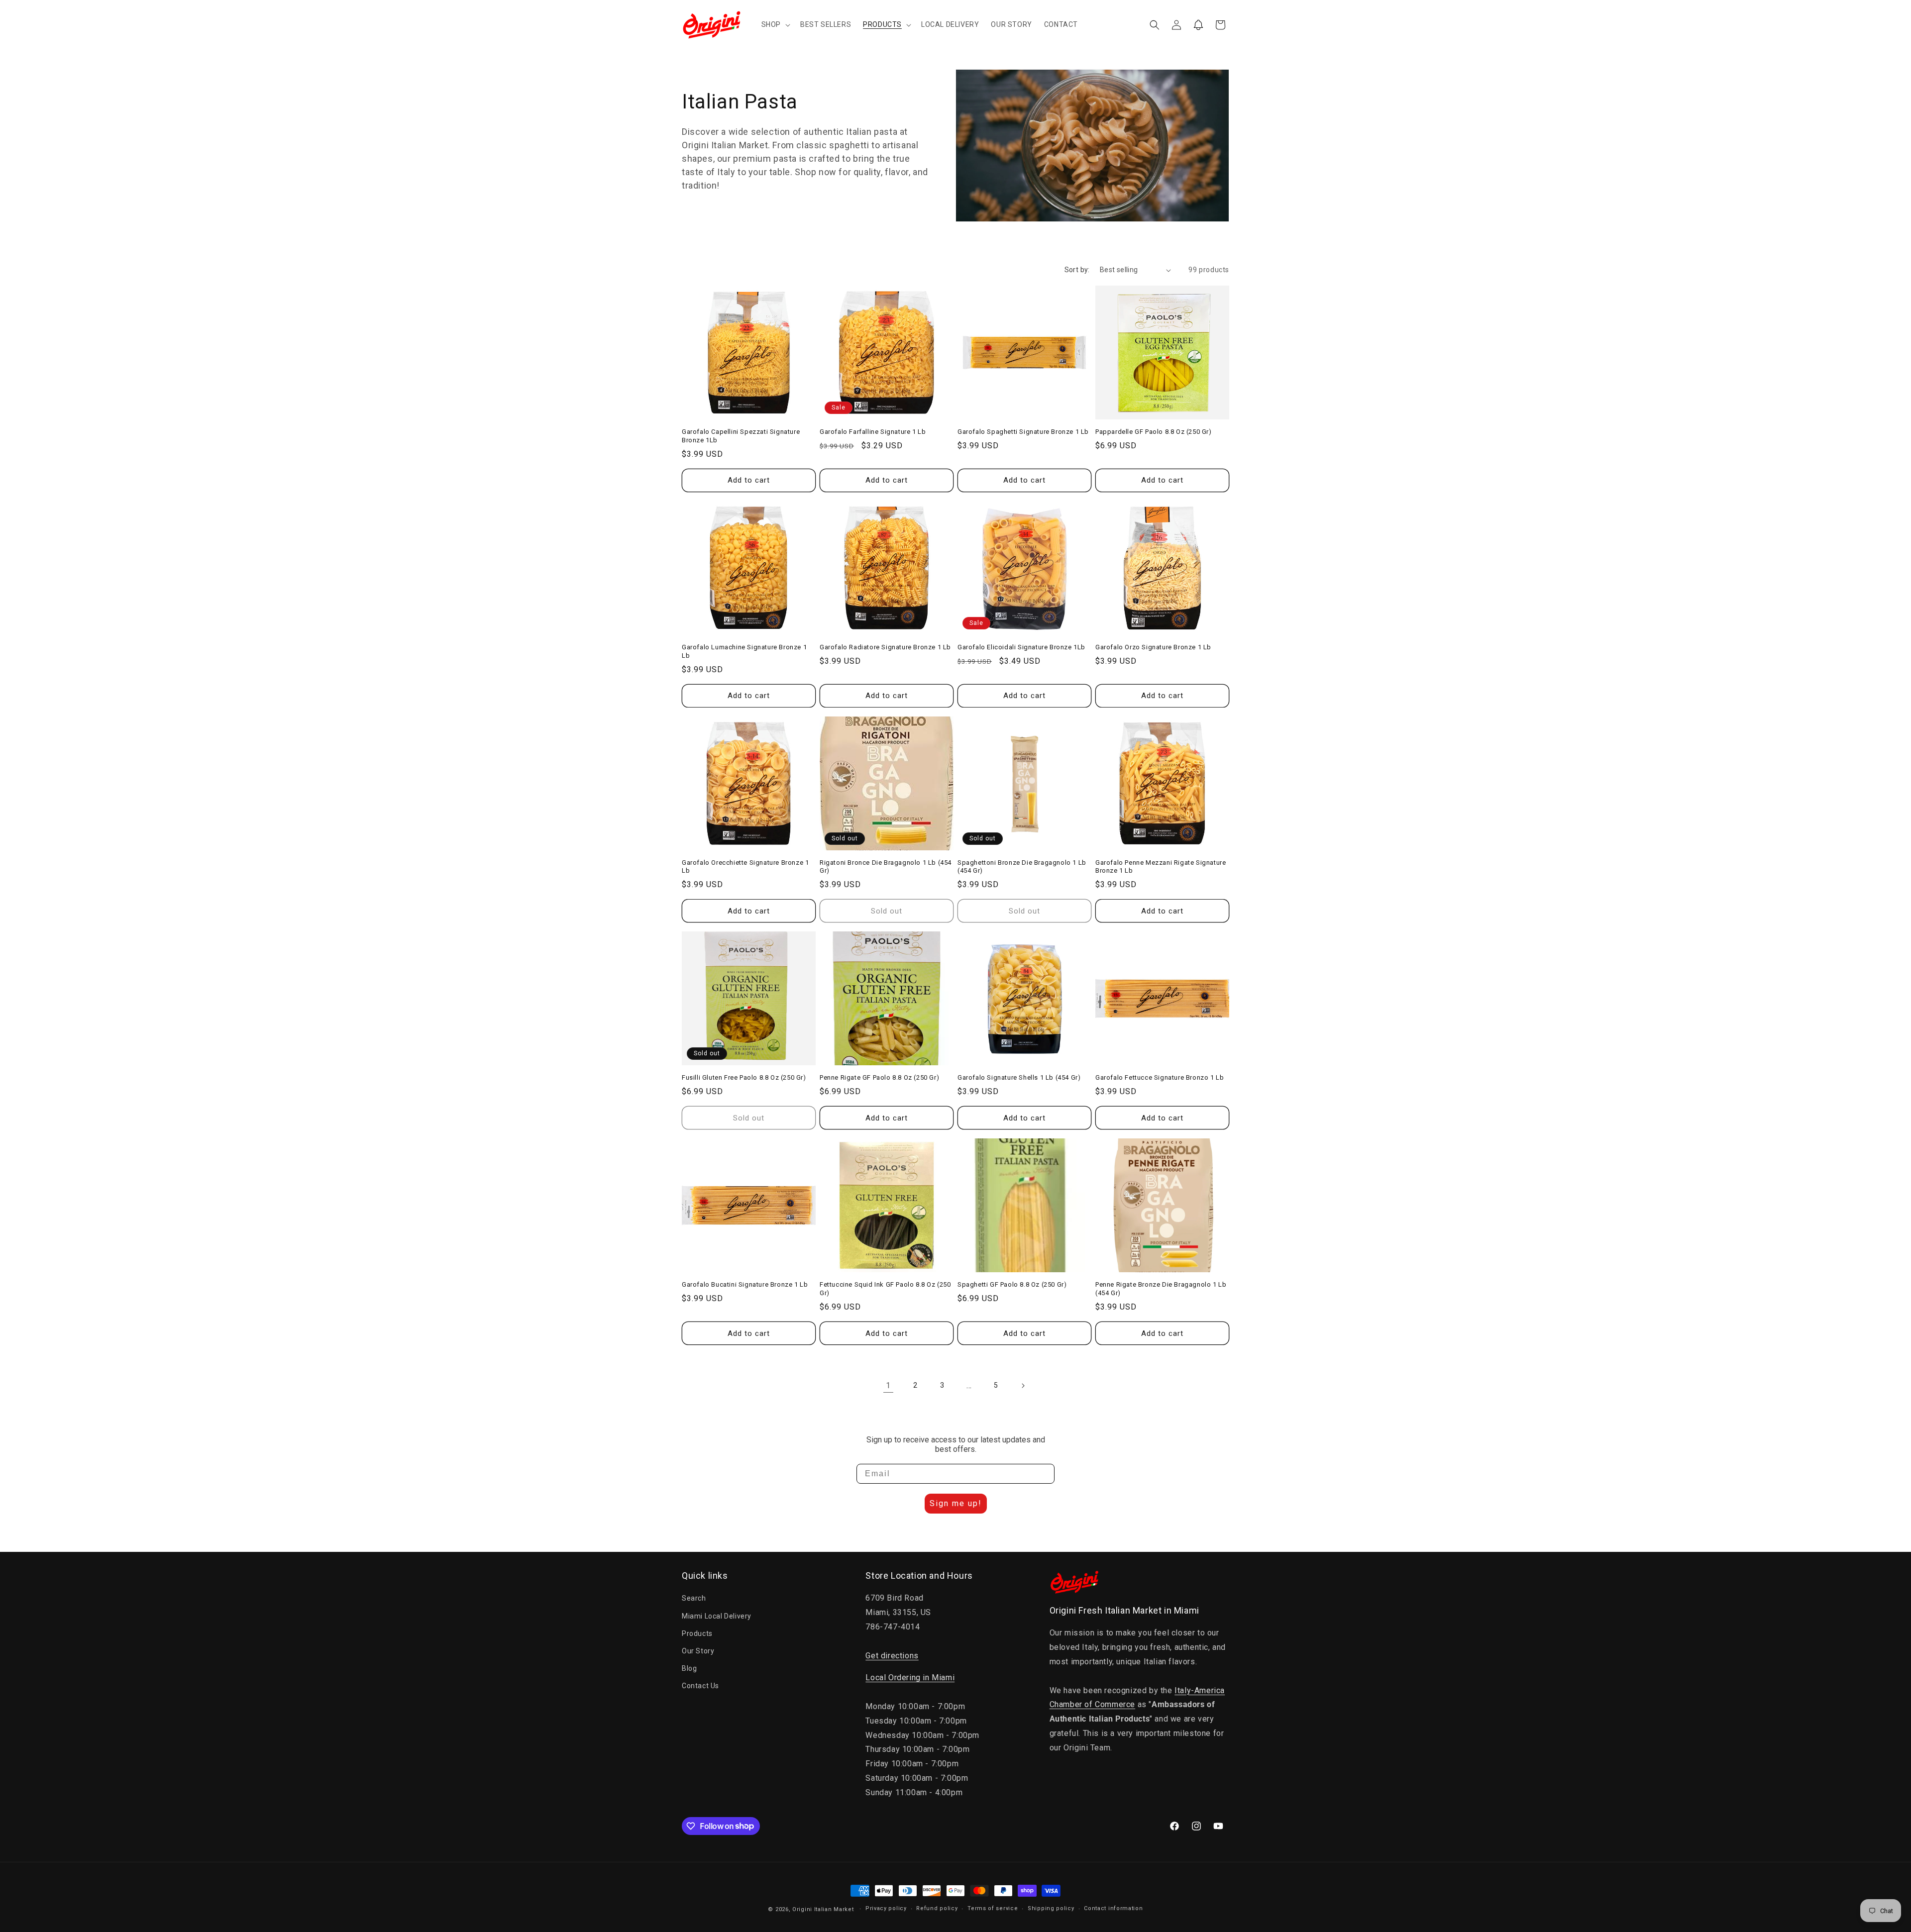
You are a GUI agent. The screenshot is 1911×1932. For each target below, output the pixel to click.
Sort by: (1077, 270)
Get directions (892, 1656)
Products (697, 1633)
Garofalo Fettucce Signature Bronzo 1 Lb (1160, 1077)
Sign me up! (956, 1503)
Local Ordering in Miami (910, 1678)
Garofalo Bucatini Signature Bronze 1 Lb (745, 1284)
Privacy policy (886, 1908)
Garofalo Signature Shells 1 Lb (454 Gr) (1019, 1077)
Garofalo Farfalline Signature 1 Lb (873, 432)
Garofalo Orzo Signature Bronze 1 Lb (1153, 647)
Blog (689, 1668)
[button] (775, 24)
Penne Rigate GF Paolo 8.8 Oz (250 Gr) (879, 1077)
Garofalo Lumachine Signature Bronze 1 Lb (744, 651)
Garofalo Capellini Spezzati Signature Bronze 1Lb (741, 436)
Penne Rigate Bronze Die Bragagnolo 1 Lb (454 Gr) (1161, 1289)
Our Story (698, 1651)
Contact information (1113, 1908)
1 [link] (888, 1385)
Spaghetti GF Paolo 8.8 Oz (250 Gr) (1012, 1284)
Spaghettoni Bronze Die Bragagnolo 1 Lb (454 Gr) (1022, 867)
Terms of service (993, 1908)
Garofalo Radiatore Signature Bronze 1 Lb (885, 647)
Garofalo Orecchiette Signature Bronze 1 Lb (745, 867)
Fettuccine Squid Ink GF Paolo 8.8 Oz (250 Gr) (885, 1289)
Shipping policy (1051, 1908)
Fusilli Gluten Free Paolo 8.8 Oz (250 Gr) (744, 1077)
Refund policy (937, 1908)
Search (694, 1598)
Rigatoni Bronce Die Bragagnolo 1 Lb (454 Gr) (886, 867)
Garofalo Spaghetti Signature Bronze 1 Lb (1023, 432)
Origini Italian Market (823, 1909)
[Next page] (1023, 1386)
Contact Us (700, 1686)
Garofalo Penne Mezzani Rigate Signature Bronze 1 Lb (1161, 867)
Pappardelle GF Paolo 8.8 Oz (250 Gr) (1154, 432)
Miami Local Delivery (717, 1616)
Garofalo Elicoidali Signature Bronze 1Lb (1021, 647)
